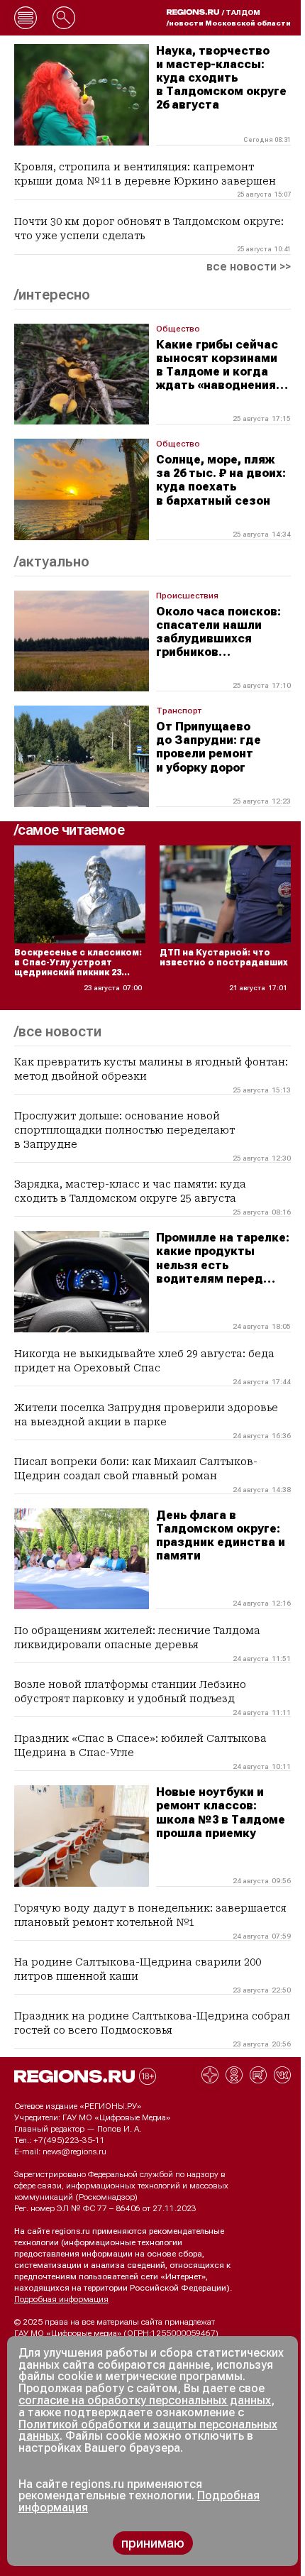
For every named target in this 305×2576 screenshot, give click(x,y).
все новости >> (249, 267)
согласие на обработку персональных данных (145, 2400)
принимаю (153, 2543)
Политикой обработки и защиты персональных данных (148, 2430)
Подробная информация (61, 2299)
